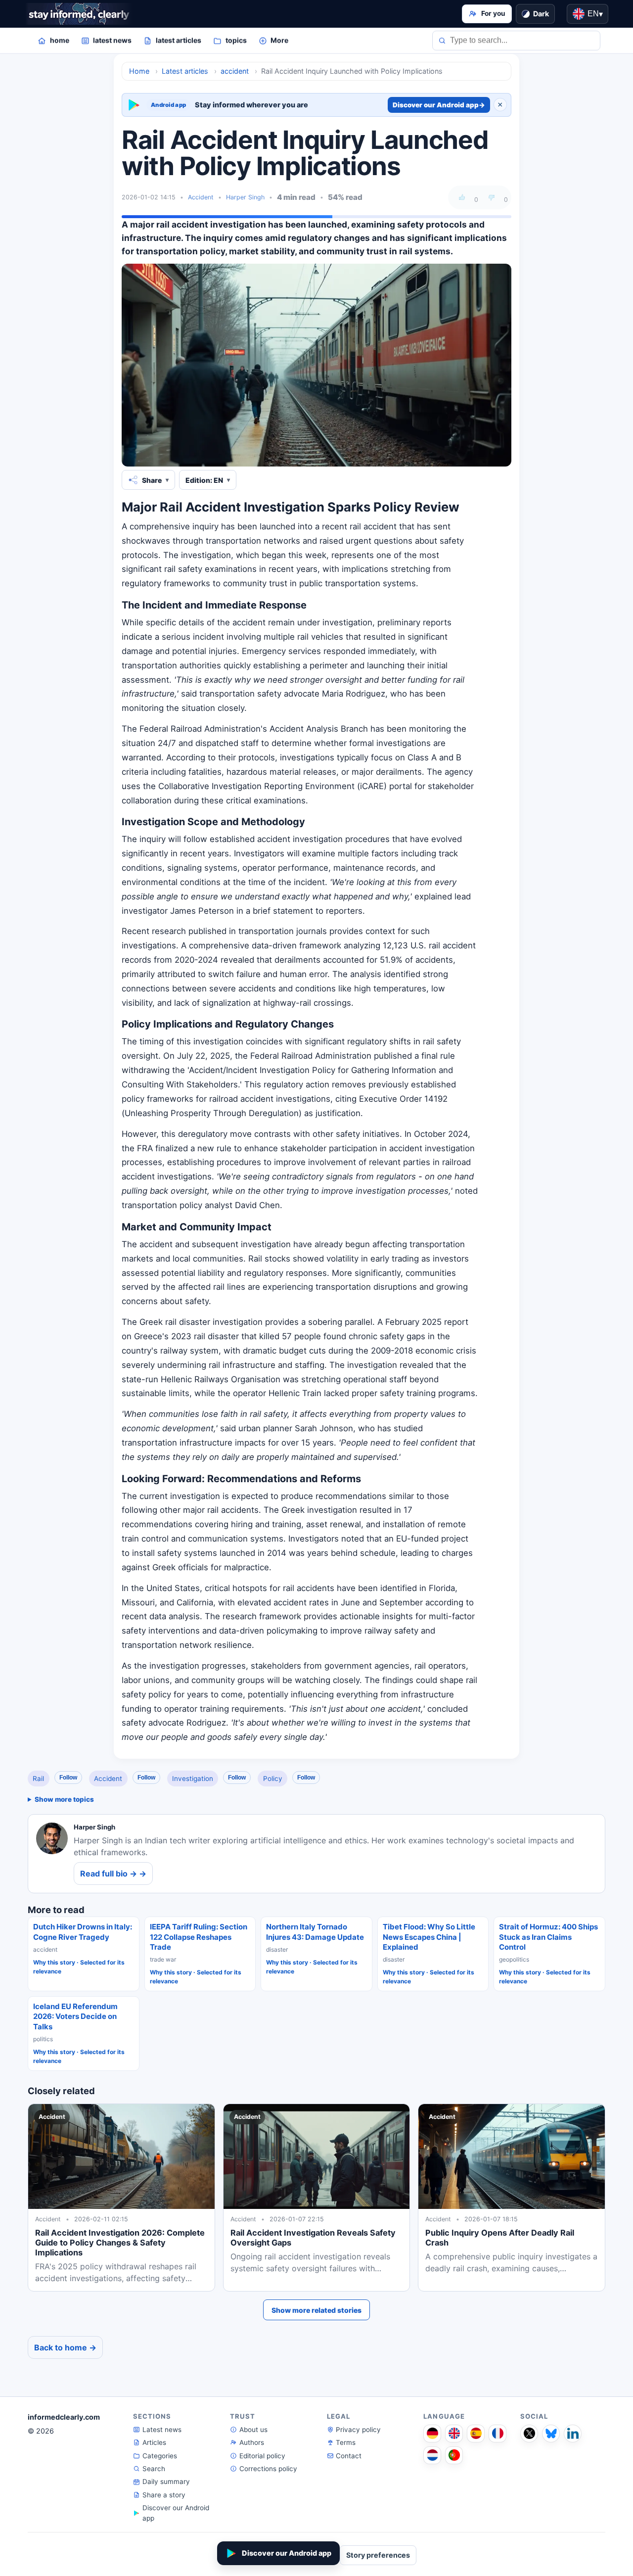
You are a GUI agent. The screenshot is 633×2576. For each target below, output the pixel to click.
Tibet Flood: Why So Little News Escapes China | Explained (429, 1937)
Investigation (193, 1779)
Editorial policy (262, 2456)
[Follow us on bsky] (551, 2434)
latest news (112, 40)
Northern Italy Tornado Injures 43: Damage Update (315, 1932)
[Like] (462, 197)
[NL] (432, 2455)
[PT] (454, 2455)
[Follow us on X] (529, 2434)
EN (595, 14)
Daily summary (166, 2482)
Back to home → (65, 2347)
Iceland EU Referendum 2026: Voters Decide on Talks (75, 2016)
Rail (38, 1779)
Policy (273, 1779)
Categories (160, 2456)
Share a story (164, 2495)
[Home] (79, 14)
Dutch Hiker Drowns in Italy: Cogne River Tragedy (83, 1932)
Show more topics (64, 1799)
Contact (349, 2456)
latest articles (179, 40)
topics (236, 40)
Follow (68, 1778)
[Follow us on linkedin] (573, 2434)
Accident (201, 197)
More (279, 40)
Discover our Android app (439, 105)
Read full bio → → (113, 1873)
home (60, 40)
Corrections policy (268, 2469)
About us (253, 2430)
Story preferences (378, 2555)
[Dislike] (492, 197)
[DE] (432, 2434)
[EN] (454, 2434)
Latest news (162, 2430)
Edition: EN (204, 480)
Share (152, 480)
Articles (154, 2442)
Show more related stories (316, 2310)
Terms (346, 2442)
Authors (252, 2442)
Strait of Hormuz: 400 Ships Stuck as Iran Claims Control (548, 1937)
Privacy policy (358, 2430)
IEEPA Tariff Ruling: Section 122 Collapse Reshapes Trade (199, 1937)
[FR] (497, 2434)
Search (154, 2469)
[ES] (476, 2434)
